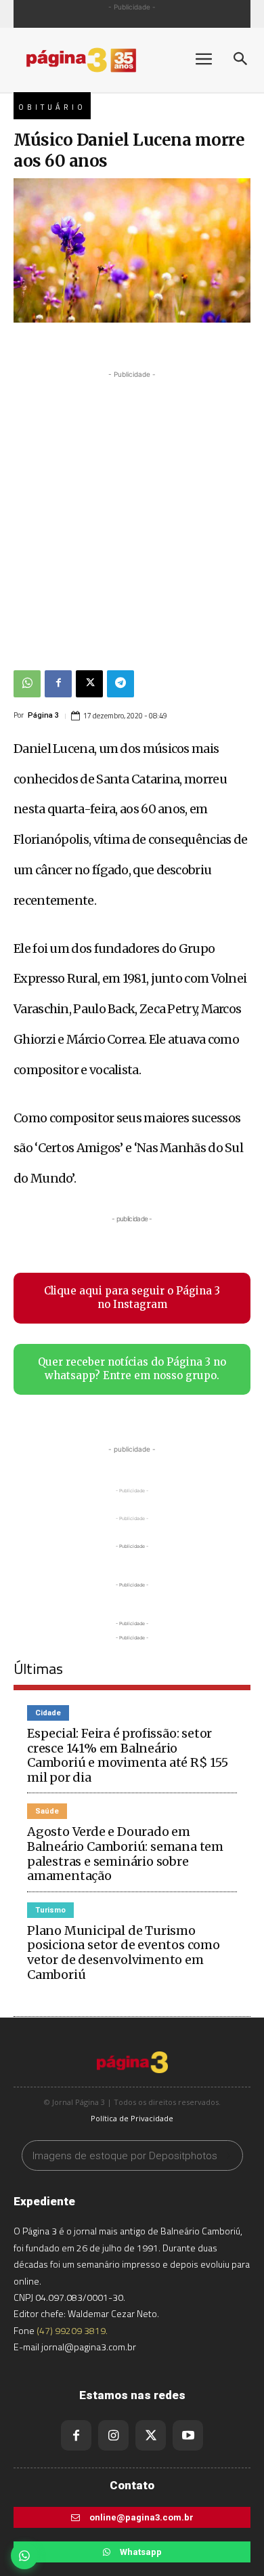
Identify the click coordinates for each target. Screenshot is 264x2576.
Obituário (52, 107)
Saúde (47, 1811)
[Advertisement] (132, 514)
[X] (89, 684)
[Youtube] (188, 2435)
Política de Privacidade (132, 2118)
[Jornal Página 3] (95, 60)
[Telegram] (120, 684)
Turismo (50, 1910)
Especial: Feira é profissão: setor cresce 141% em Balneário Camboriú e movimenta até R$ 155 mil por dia (128, 1755)
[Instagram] (113, 2435)
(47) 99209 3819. (72, 2330)
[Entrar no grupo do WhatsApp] (24, 2556)
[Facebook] (58, 684)
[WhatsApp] (27, 684)
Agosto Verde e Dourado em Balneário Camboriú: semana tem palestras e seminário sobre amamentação (125, 1854)
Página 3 (43, 715)
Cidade (48, 1713)
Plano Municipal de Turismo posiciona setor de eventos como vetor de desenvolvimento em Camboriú (124, 1953)
